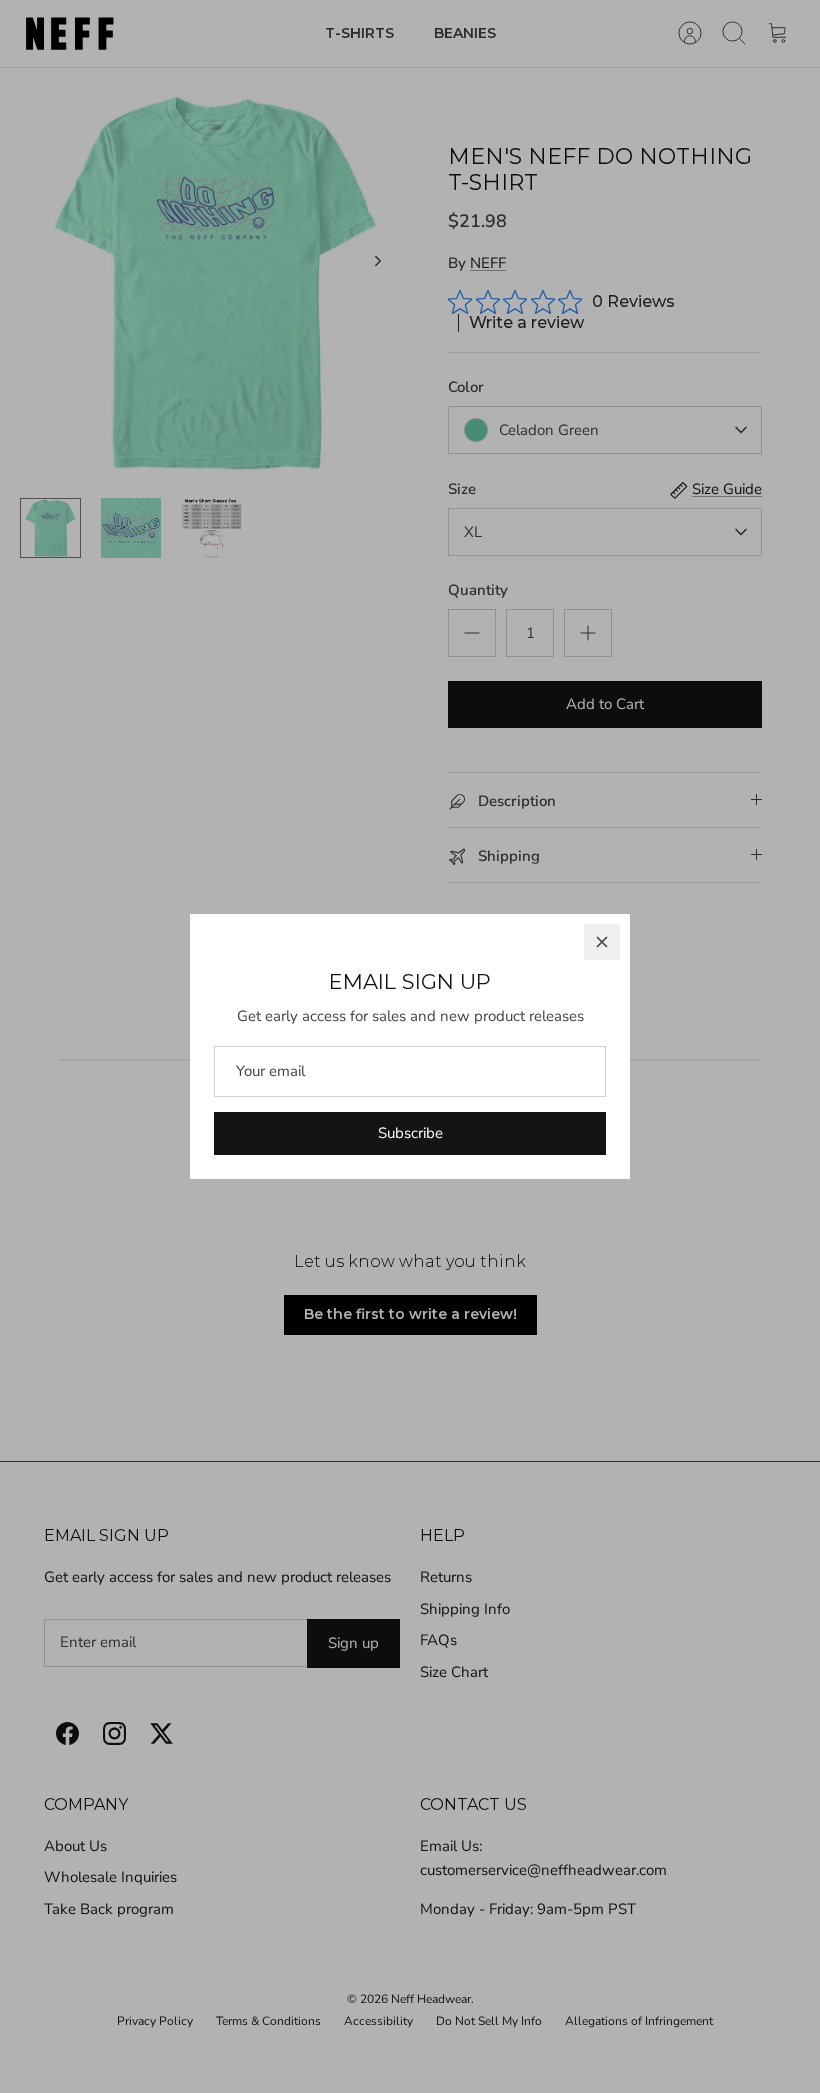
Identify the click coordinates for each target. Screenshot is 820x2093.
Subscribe (410, 1133)
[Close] (602, 942)
